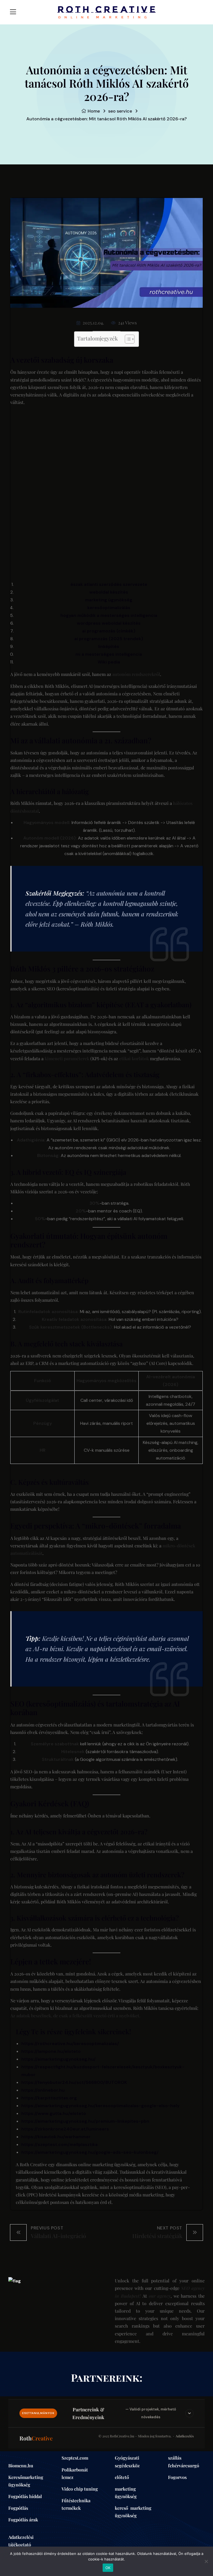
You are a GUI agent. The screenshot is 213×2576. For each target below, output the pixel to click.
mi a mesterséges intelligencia (109, 654)
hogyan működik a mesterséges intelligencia (109, 615)
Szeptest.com (75, 2458)
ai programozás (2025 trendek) (109, 639)
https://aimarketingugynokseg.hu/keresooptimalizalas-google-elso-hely (100, 2106)
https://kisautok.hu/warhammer (56, 2137)
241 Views (127, 323)
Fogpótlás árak (23, 2520)
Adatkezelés (185, 2436)
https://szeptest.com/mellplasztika (59, 2144)
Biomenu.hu (21, 2466)
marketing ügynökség (109, 600)
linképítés (109, 646)
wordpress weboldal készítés (109, 623)
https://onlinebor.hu (43, 2090)
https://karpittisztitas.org (49, 2098)
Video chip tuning (80, 2489)
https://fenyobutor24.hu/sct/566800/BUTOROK (74, 2082)
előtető (122, 2477)
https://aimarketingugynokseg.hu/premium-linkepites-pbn (85, 2121)
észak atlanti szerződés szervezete (109, 584)
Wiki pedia (109, 662)
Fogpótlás (18, 2508)
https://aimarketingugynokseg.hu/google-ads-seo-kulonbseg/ (90, 2152)
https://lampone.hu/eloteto (51, 2051)
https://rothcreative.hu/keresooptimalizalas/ (70, 2044)
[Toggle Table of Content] (127, 339)
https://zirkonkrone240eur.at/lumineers (65, 2129)
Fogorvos (177, 2477)
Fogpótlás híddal (25, 2496)
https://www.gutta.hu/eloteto (54, 2113)
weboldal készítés (109, 592)
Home (94, 111)
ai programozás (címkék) (109, 631)
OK (108, 2568)
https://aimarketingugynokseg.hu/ (59, 2059)
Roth (36, 2438)
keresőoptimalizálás (109, 608)
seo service (120, 111)
